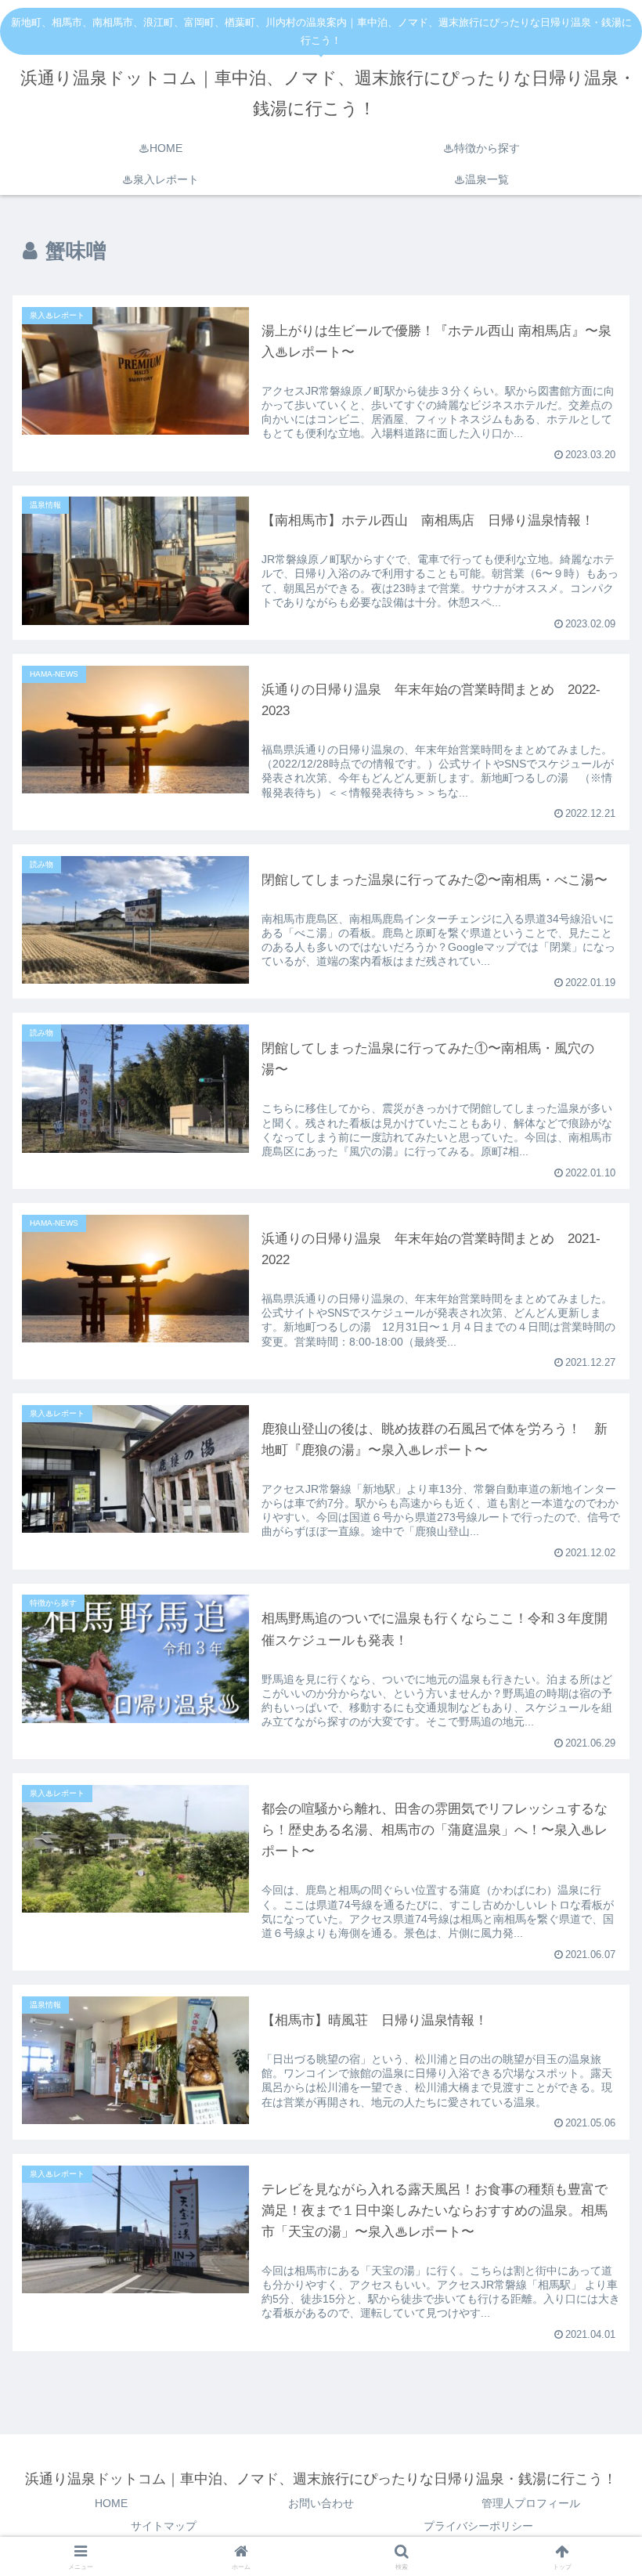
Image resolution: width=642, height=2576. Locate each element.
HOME (111, 2503)
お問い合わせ (321, 2503)
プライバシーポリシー (478, 2526)
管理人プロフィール (531, 2503)
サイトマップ (164, 2526)
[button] (594, 1992)
